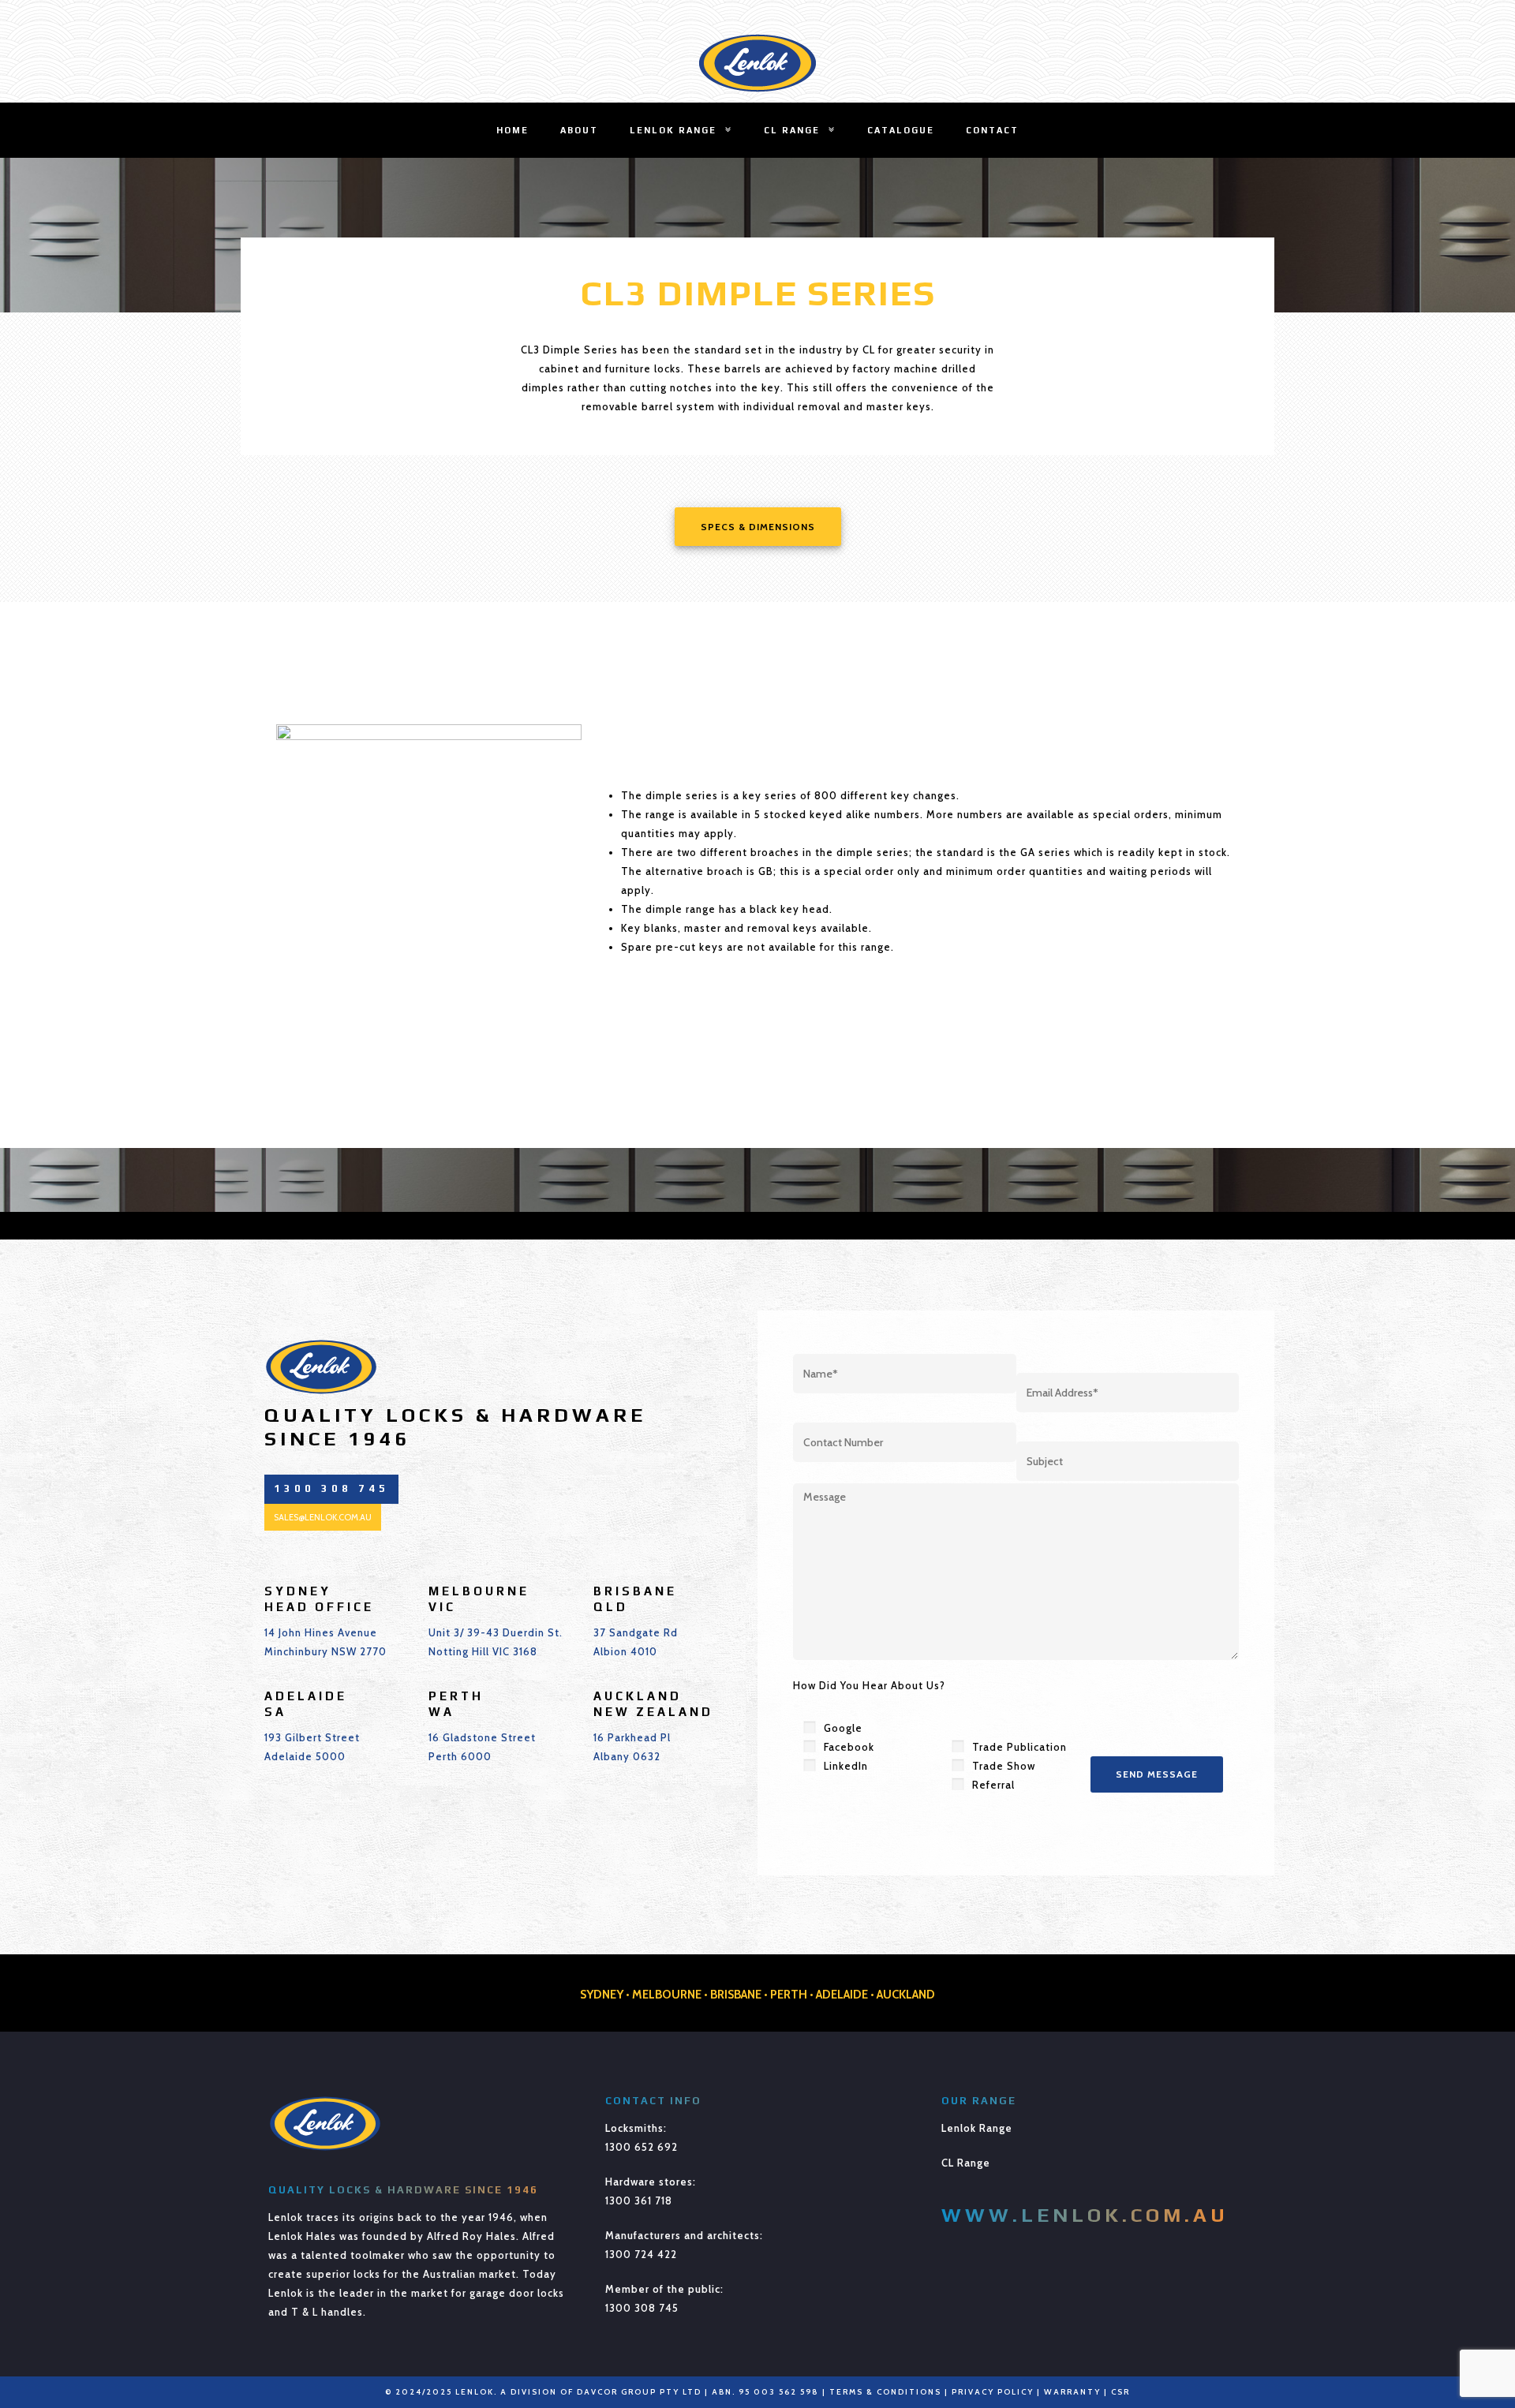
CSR (1120, 2392)
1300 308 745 (642, 2308)
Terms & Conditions (885, 2392)
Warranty (1072, 2392)
